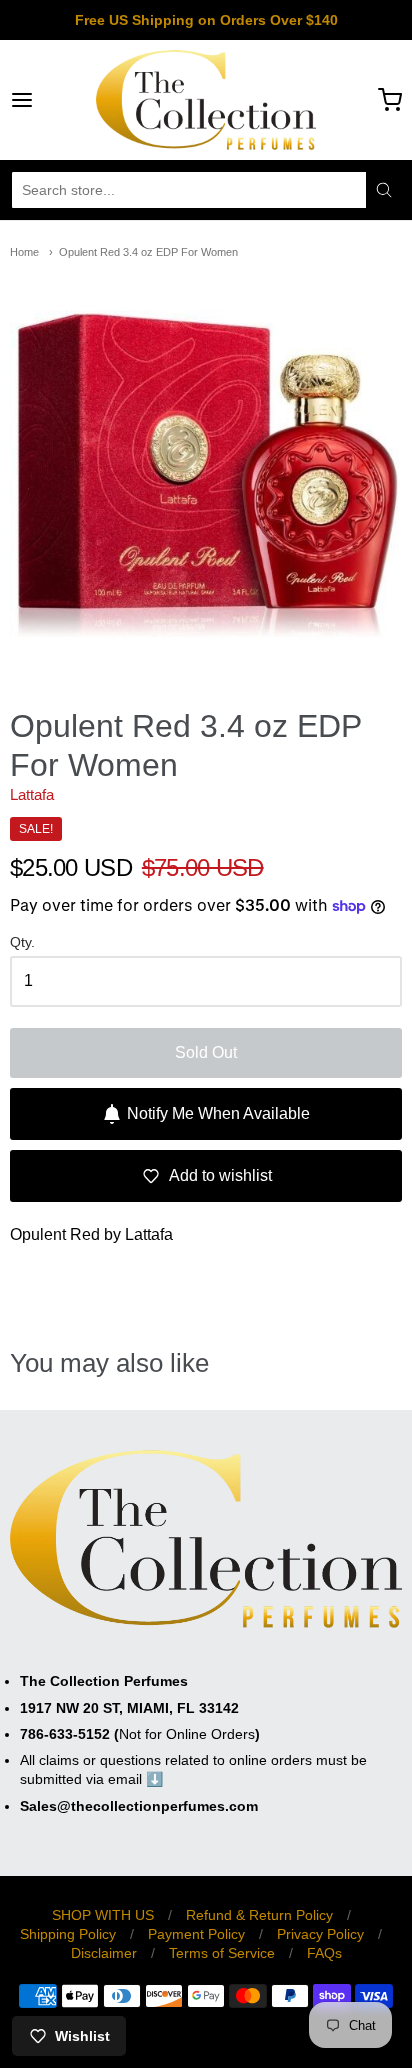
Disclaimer (104, 1953)
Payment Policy (196, 1934)
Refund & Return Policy (259, 1915)
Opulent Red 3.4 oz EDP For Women (148, 252)
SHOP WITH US (103, 1915)
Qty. (22, 942)
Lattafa (32, 794)
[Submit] (384, 190)
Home (24, 252)
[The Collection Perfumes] (206, 100)
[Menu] (49, 100)
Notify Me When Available (218, 1113)
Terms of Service (222, 1953)
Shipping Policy (68, 1934)
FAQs (324, 1953)
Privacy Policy (320, 1934)
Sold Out (206, 1052)
